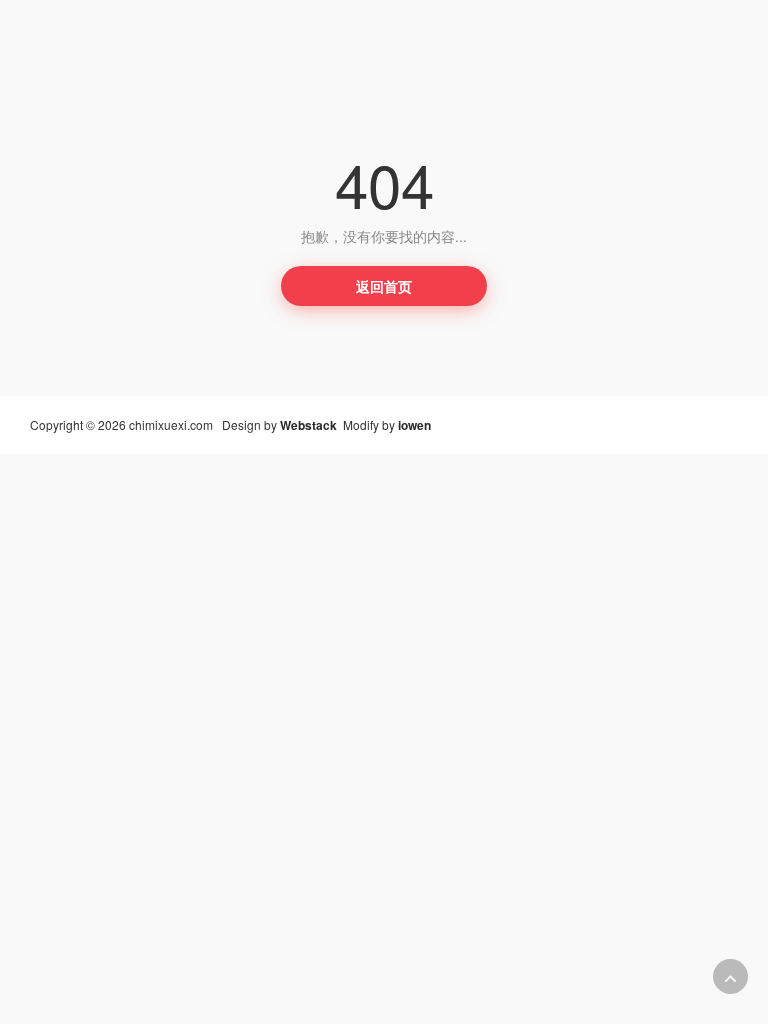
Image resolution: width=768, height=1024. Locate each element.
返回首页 (384, 286)
